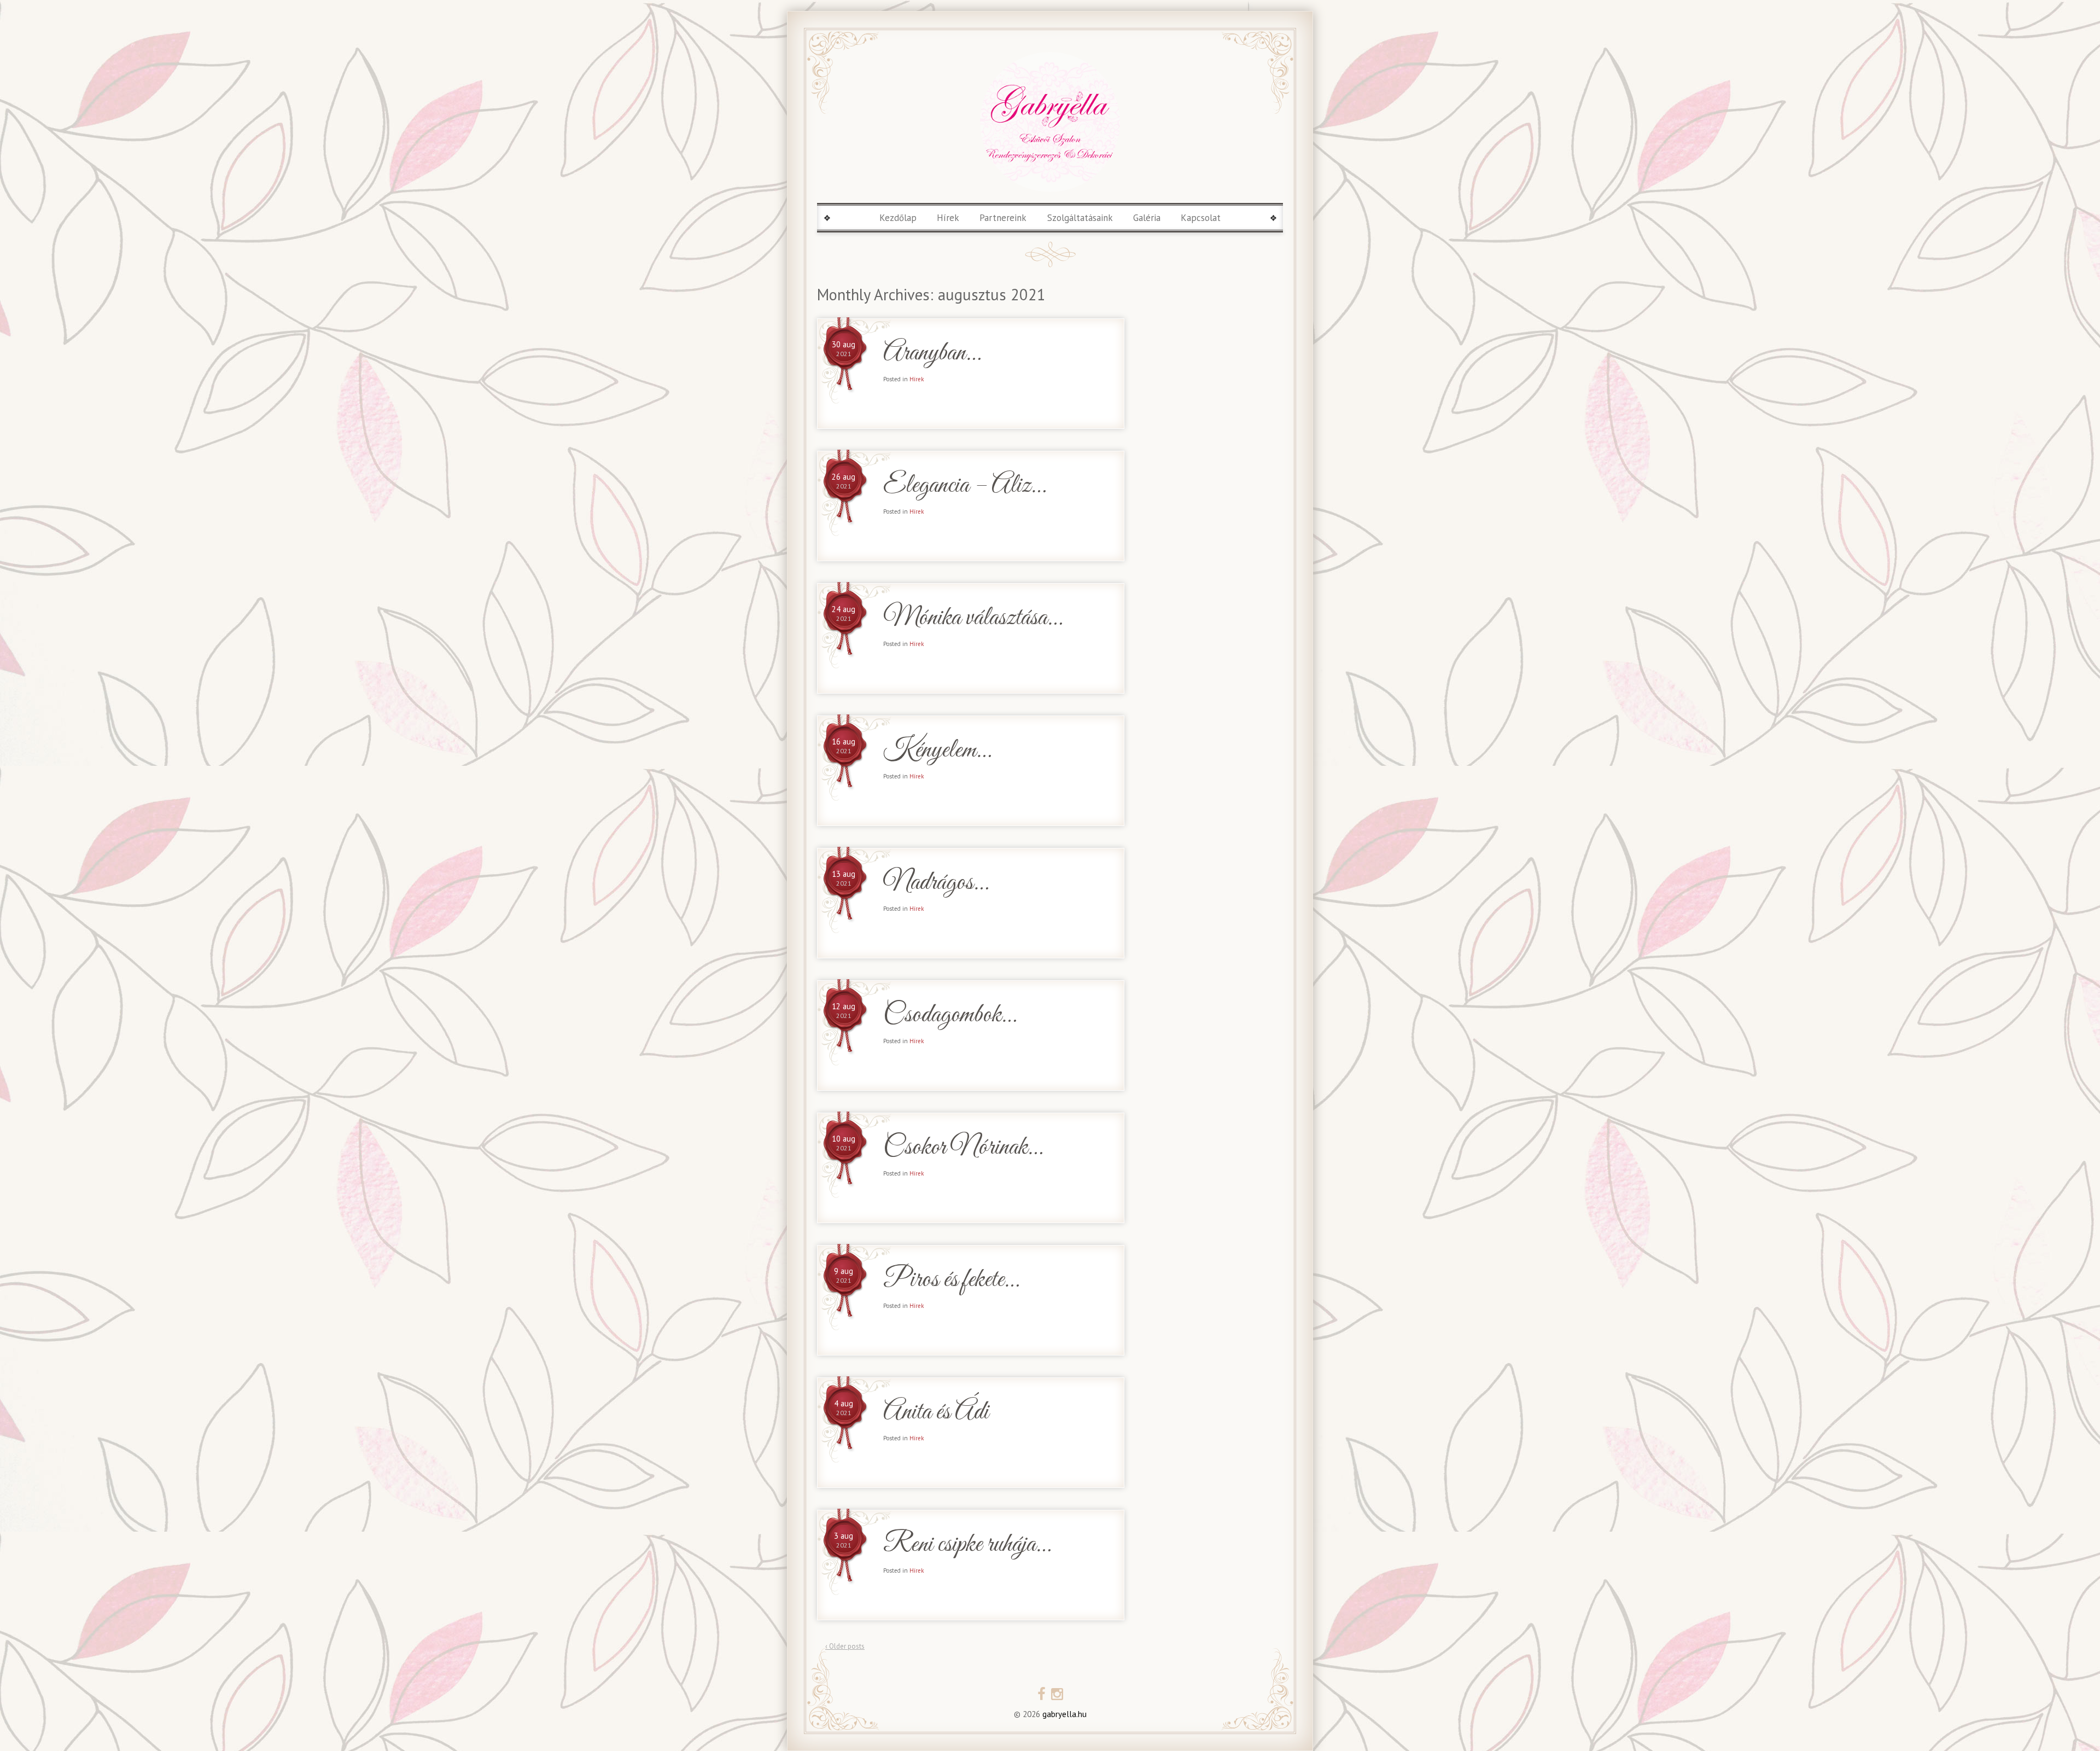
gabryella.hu (1063, 1714)
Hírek (948, 218)
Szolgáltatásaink (1080, 218)
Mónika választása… (973, 618)
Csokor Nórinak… (963, 1148)
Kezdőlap (898, 218)
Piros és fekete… (951, 1280)
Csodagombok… (950, 1016)
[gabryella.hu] (1050, 122)
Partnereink (1003, 218)
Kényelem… (937, 751)
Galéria (1147, 218)
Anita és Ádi (936, 1413)
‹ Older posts (845, 1646)
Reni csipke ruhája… (967, 1545)
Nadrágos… (936, 883)
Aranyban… (932, 354)
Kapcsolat (1201, 218)
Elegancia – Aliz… (964, 486)
